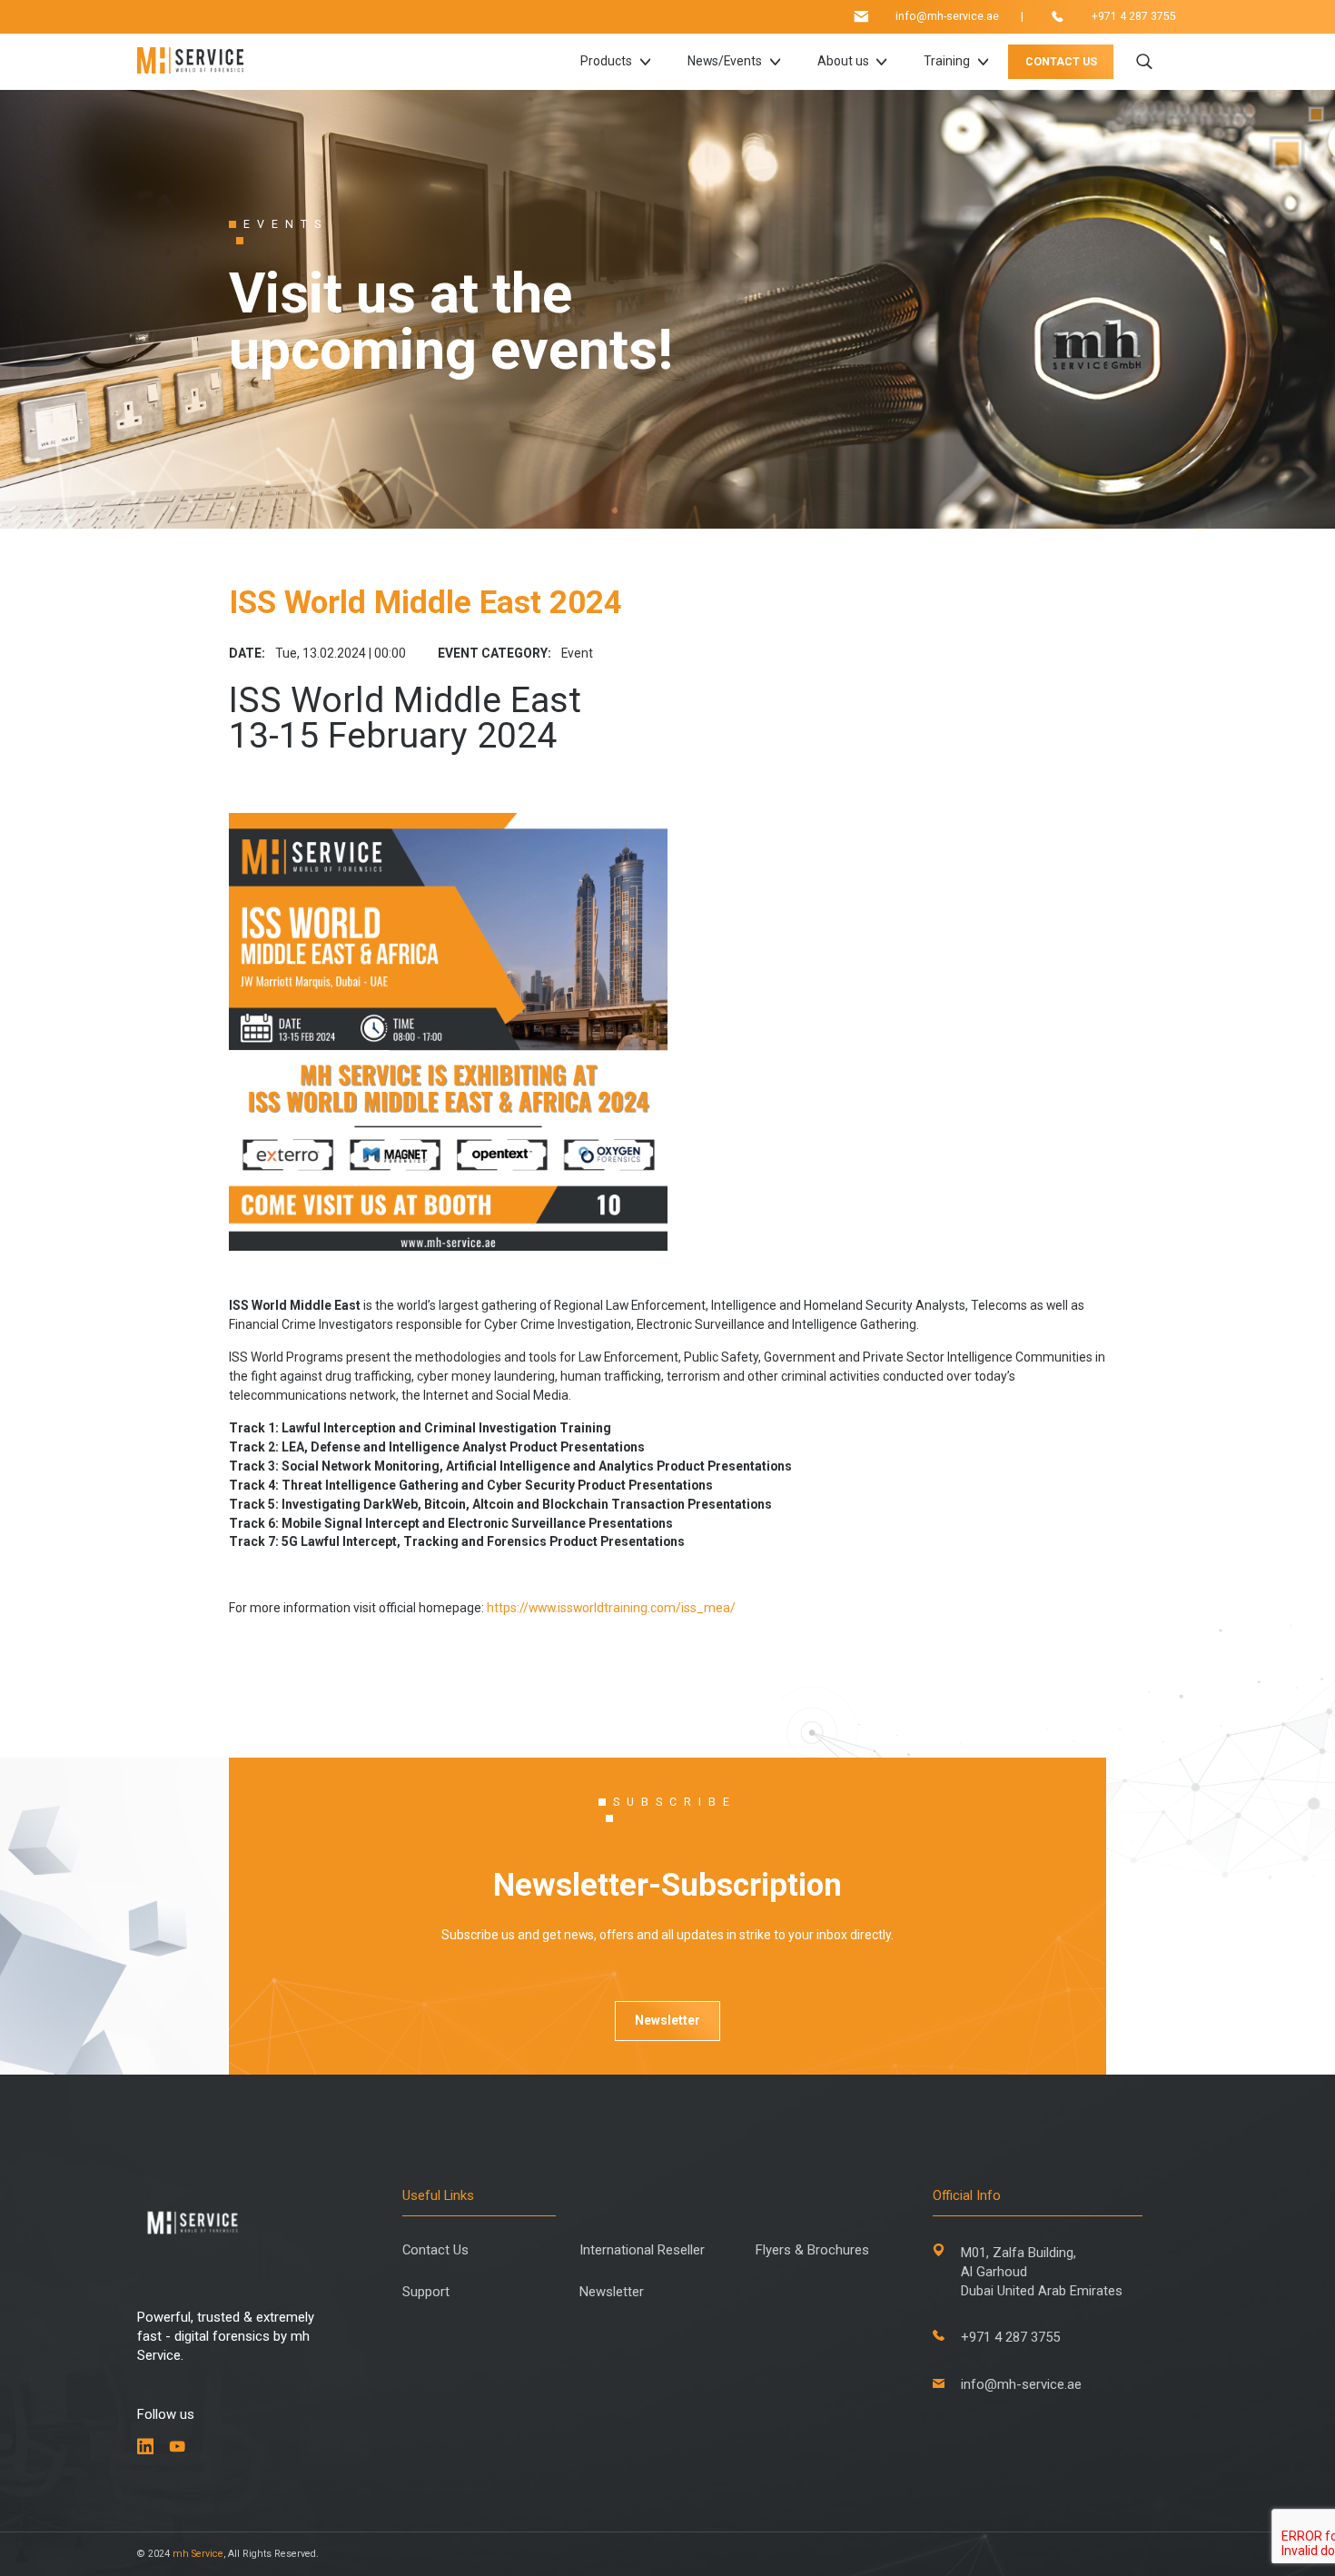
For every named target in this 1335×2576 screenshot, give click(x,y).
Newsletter (667, 2020)
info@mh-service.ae (947, 16)
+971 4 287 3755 (1134, 16)
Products (606, 61)
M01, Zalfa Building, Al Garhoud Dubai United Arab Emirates (1042, 2272)
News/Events (725, 61)
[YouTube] (178, 2447)
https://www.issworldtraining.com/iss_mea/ (611, 1608)
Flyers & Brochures (812, 2250)
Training (947, 61)
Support (426, 2292)
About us (843, 61)
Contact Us (435, 2250)
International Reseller (642, 2250)
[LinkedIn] (146, 2447)
